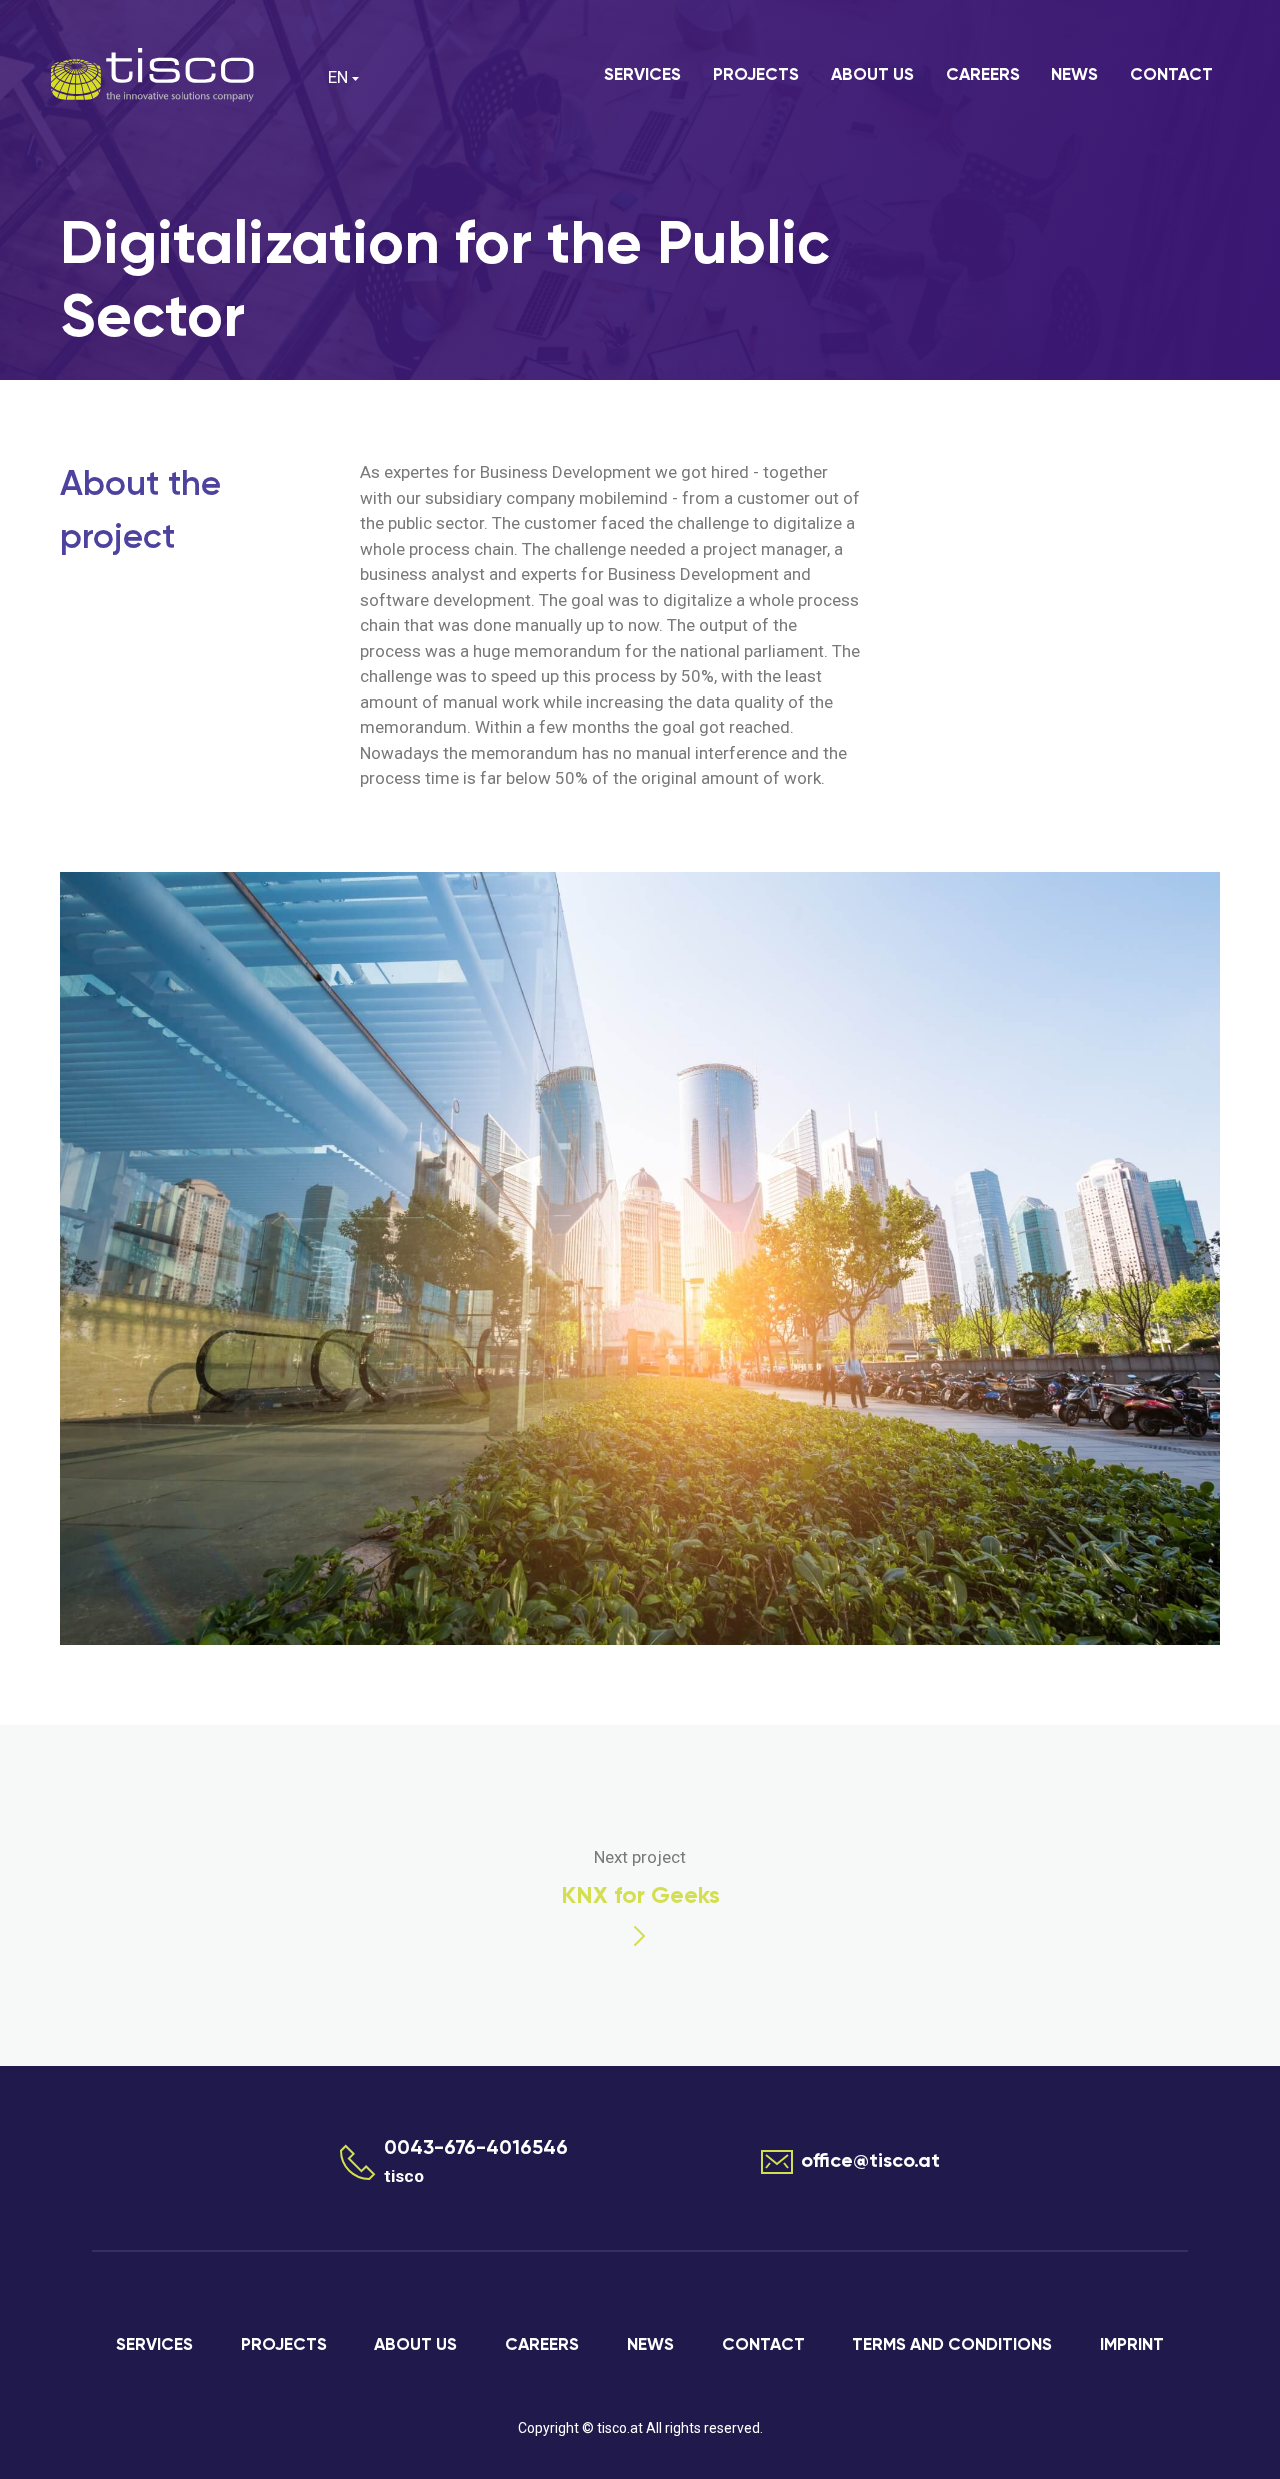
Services (642, 75)
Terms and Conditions (952, 2345)
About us (872, 75)
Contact (1171, 75)
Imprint (1132, 2345)
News (1074, 75)
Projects (756, 75)
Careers (983, 75)
